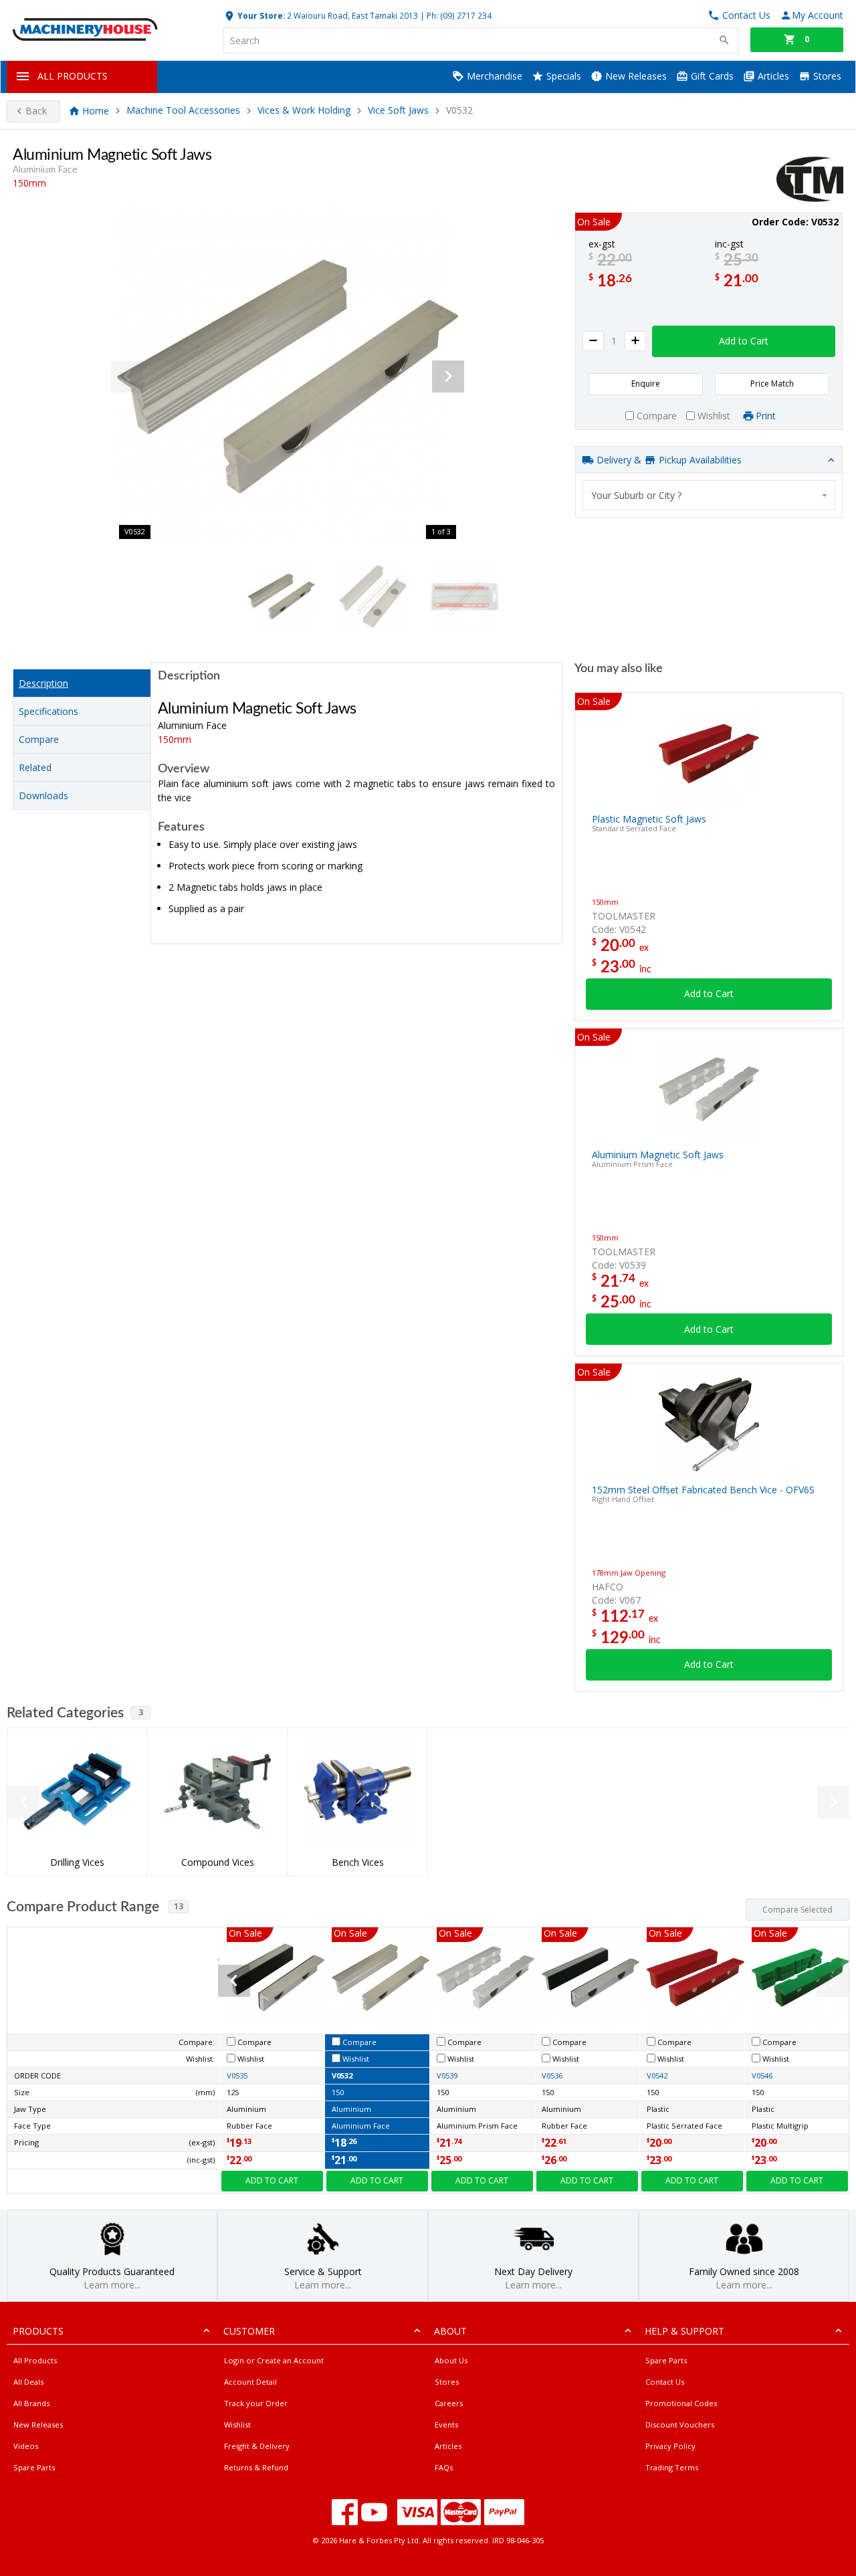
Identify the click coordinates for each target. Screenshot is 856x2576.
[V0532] (288, 377)
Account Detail (250, 2382)
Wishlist (237, 2425)
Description (43, 683)
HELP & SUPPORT (684, 2331)
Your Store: (260, 15)
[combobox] (709, 495)
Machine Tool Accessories (183, 111)
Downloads (43, 795)
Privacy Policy (670, 2446)
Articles (772, 76)
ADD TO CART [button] (272, 2180)
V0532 (342, 2075)
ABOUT (450, 2331)
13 (179, 1906)
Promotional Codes (681, 2403)
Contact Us (665, 2382)
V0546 (762, 2075)
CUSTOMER (249, 2331)
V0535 (237, 2075)
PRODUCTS (38, 2331)
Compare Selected (797, 1910)
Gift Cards (711, 76)
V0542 (657, 2075)
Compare (39, 739)
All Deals (28, 2382)
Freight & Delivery (257, 2446)
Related (35, 767)
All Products (35, 2360)
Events (446, 2425)
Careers (449, 2403)
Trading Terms (672, 2467)
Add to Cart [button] (744, 341)
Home (96, 111)
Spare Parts (34, 2467)
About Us (451, 2360)
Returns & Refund (256, 2467)
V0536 (552, 2075)
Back (36, 111)
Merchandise (493, 76)
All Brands (31, 2403)
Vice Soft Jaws (398, 111)
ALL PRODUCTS (73, 76)
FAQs (444, 2467)
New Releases (635, 76)
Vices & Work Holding (304, 111)
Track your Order (256, 2403)
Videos (26, 2446)
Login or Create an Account (274, 2360)
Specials (562, 76)
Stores (826, 76)
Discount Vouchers (680, 2425)
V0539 (447, 2075)
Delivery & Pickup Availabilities (668, 460)
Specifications (48, 711)
